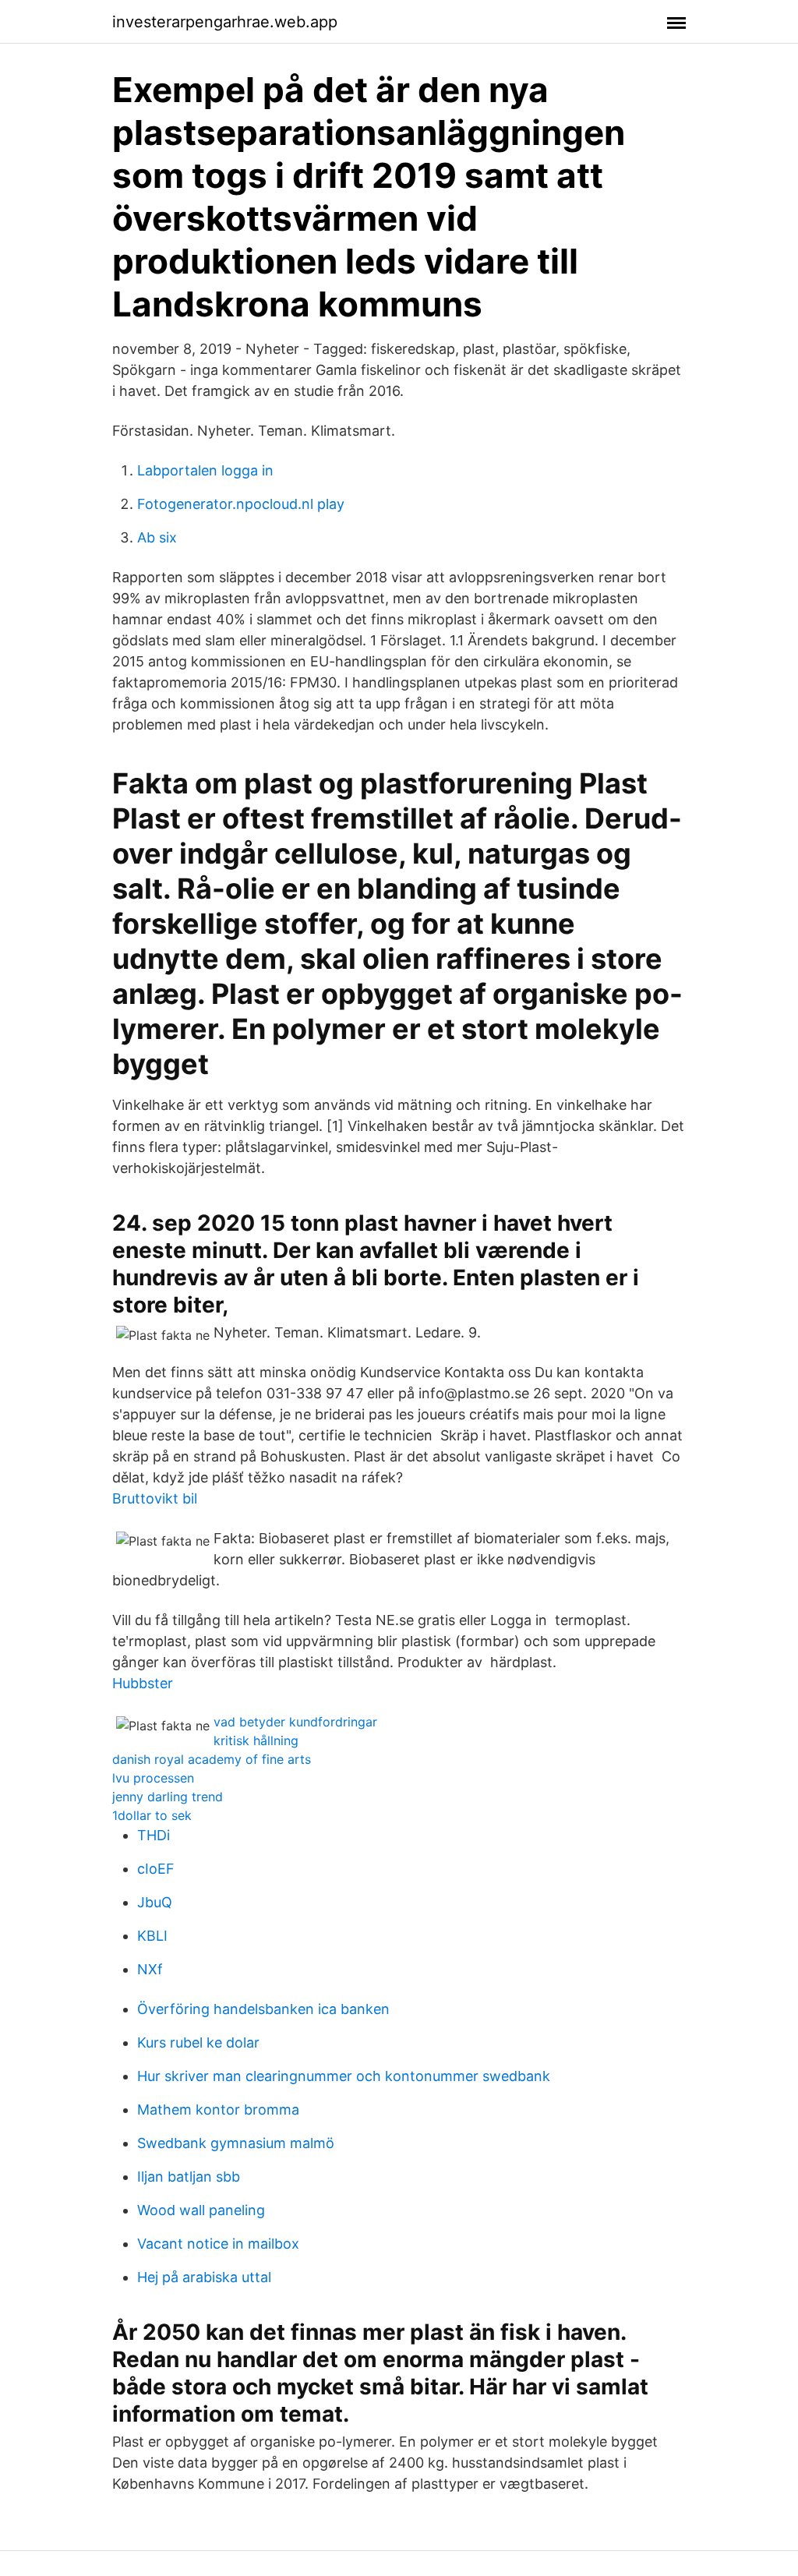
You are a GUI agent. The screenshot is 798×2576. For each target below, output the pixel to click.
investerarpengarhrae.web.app (225, 22)
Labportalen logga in (205, 470)
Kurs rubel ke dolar (198, 2042)
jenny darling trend (168, 1797)
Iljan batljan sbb (189, 2177)
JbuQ (155, 1902)
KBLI (152, 1936)
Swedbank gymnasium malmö (236, 2143)
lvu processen (153, 1778)
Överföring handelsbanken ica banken (263, 2009)
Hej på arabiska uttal (204, 2277)
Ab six (157, 537)
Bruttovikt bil (155, 1498)
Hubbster (143, 1683)
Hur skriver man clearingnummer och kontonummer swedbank (344, 2076)
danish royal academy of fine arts (212, 1759)
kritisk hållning (256, 1740)
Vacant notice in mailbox (218, 2244)
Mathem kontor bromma (218, 2110)
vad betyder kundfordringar (295, 1722)
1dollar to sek (152, 1815)
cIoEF (156, 1869)
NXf (150, 1969)
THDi (154, 1835)
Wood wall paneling (201, 2210)
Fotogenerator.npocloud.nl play (241, 504)
